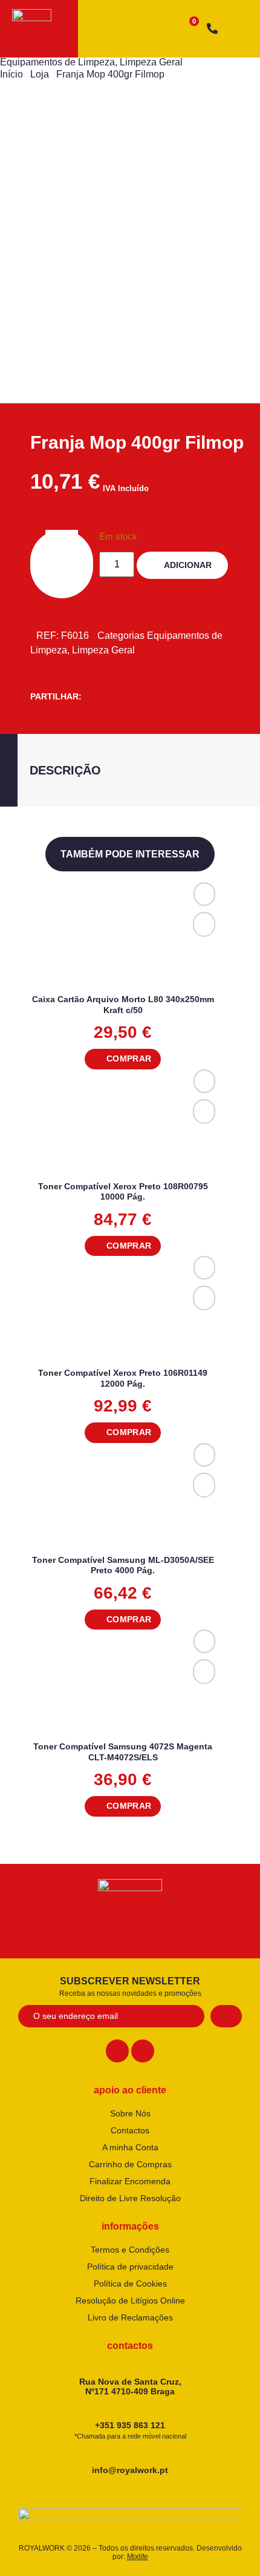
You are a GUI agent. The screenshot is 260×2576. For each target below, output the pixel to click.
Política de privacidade (130, 2267)
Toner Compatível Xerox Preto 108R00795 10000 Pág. (123, 1192)
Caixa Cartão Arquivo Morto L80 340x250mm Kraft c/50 (123, 1005)
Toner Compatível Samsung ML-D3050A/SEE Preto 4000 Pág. (123, 1565)
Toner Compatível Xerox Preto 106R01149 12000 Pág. (123, 1378)
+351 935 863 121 (130, 2430)
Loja (40, 74)
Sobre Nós (130, 2113)
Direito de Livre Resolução (130, 2198)
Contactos (130, 2130)
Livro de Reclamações (130, 2317)
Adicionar (188, 565)
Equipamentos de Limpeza (57, 62)
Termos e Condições (130, 2250)
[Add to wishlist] (204, 894)
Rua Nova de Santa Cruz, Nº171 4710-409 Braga (130, 2387)
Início (11, 74)
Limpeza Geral (151, 62)
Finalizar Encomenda (130, 2181)
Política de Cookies (130, 2284)
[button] (122, 1059)
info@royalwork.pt (130, 2470)
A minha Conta (130, 2147)
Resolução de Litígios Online (130, 2300)
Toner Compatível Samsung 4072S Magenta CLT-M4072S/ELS (123, 1752)
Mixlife (138, 2557)
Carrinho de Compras (130, 2164)
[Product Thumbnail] (48, 145)
